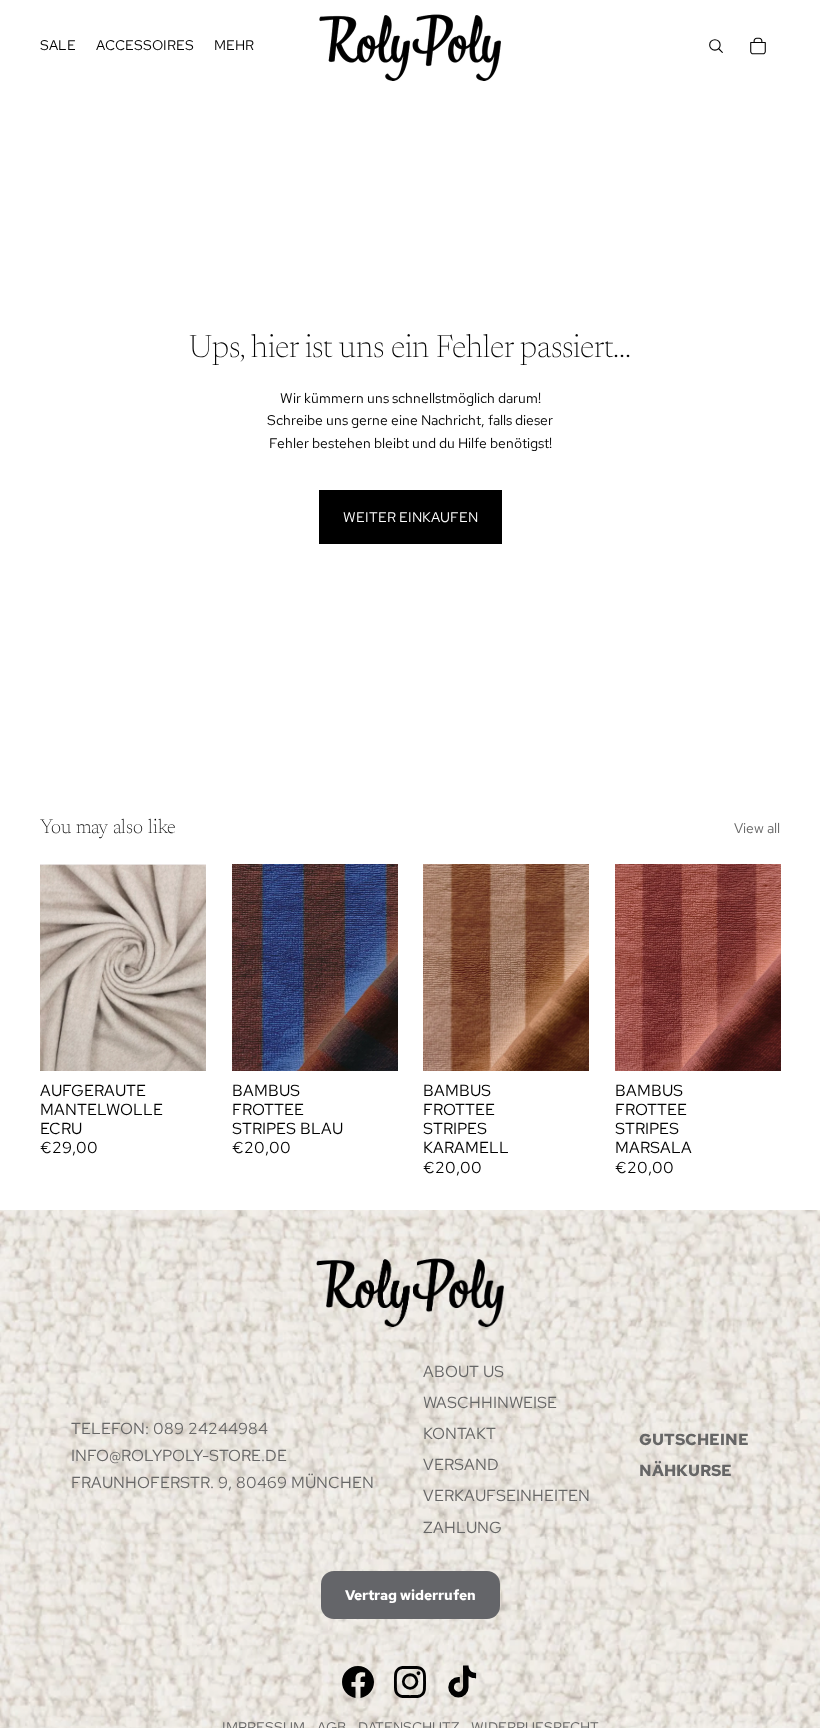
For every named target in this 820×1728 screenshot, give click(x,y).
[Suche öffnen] (716, 46)
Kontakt (459, 1433)
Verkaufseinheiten (506, 1495)
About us (463, 1371)
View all (757, 828)
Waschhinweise (490, 1402)
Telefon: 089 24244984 (169, 1428)
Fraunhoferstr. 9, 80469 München (222, 1482)
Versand (461, 1464)
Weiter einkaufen (410, 517)
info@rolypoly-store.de (179, 1455)
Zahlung (462, 1527)
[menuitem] (234, 46)
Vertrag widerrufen (410, 1595)
